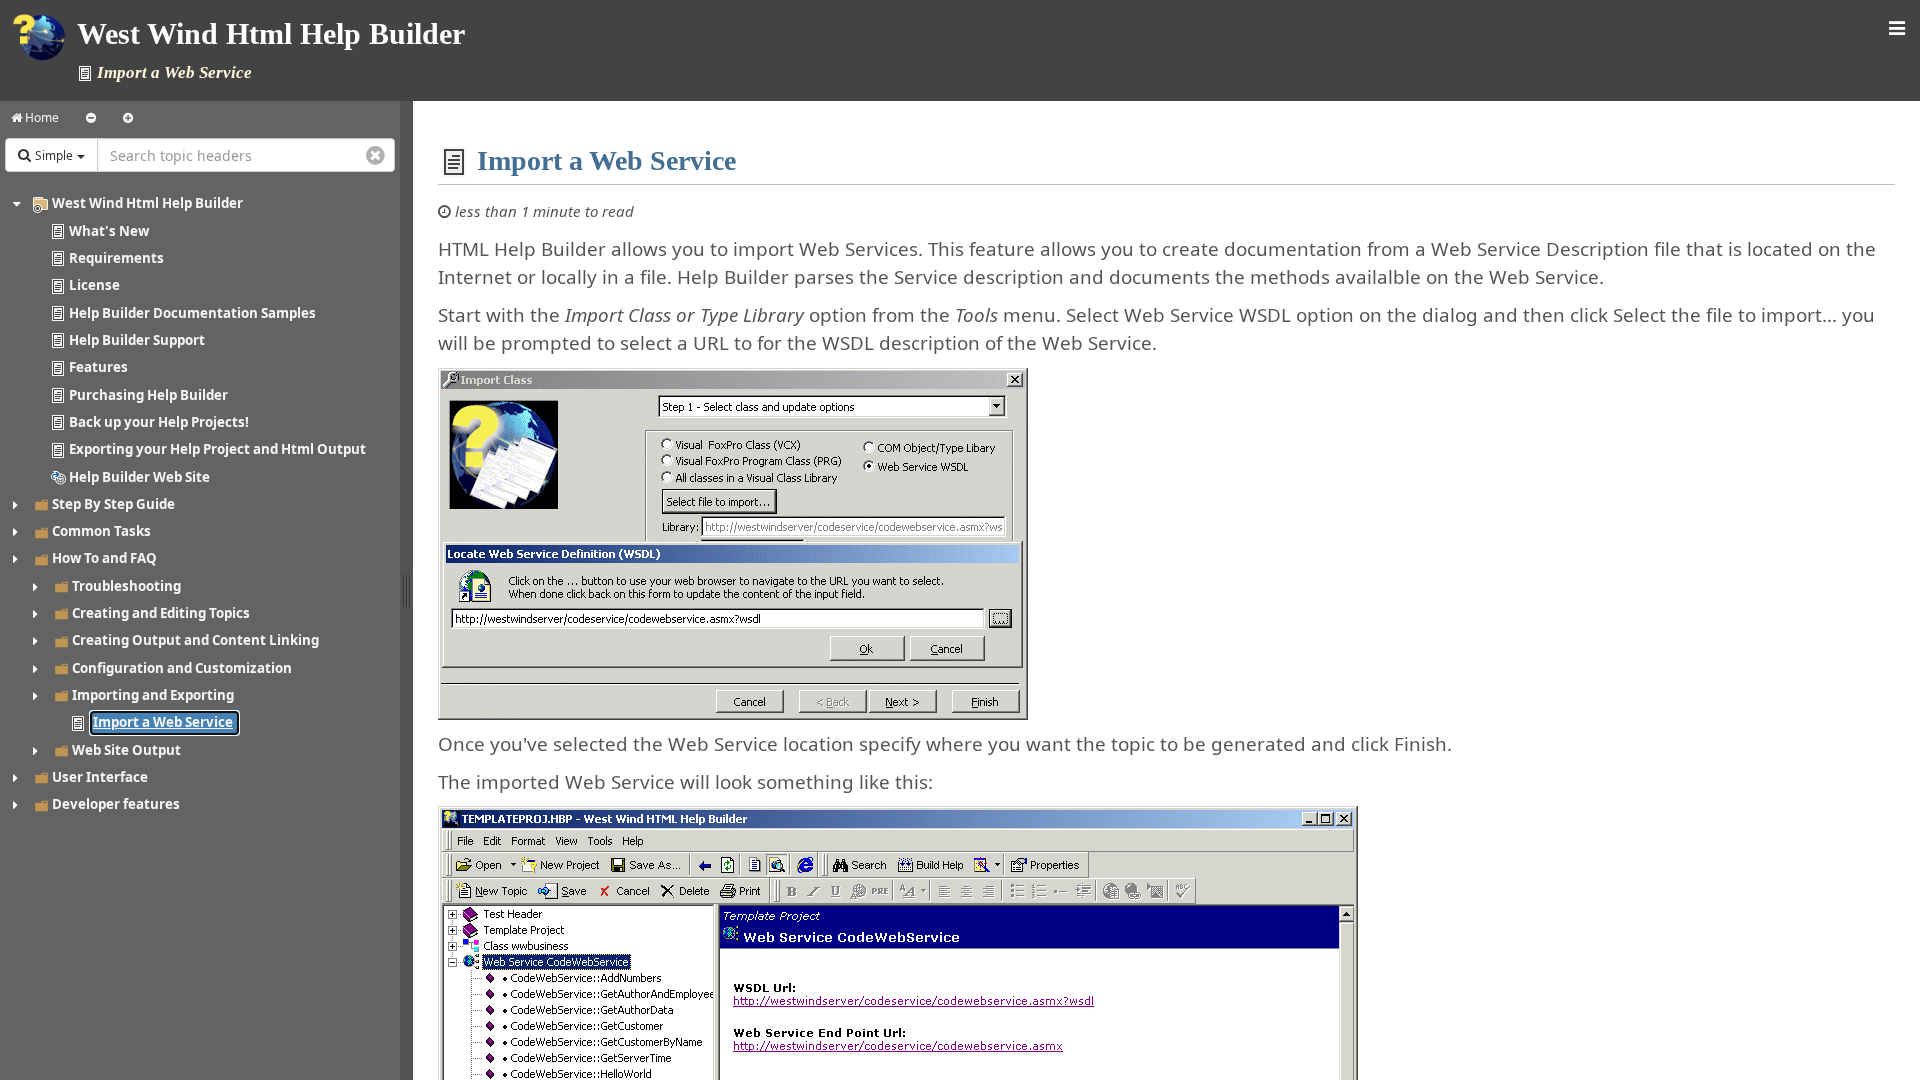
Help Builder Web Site (139, 477)
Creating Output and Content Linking (195, 640)
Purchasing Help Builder (148, 395)
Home (40, 117)
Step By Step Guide (113, 504)
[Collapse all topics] (91, 118)
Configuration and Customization (182, 668)
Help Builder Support (137, 340)
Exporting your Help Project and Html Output (217, 449)
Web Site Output (126, 750)
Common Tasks (101, 531)
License (94, 285)
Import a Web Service (163, 722)
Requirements (116, 258)
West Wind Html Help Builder (147, 203)
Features (98, 367)
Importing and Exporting (153, 695)
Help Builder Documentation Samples (192, 313)
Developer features (116, 804)
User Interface (100, 777)
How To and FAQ (104, 558)
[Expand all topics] (128, 118)
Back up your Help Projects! (159, 422)
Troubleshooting (126, 586)
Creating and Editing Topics (161, 613)
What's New (109, 231)
